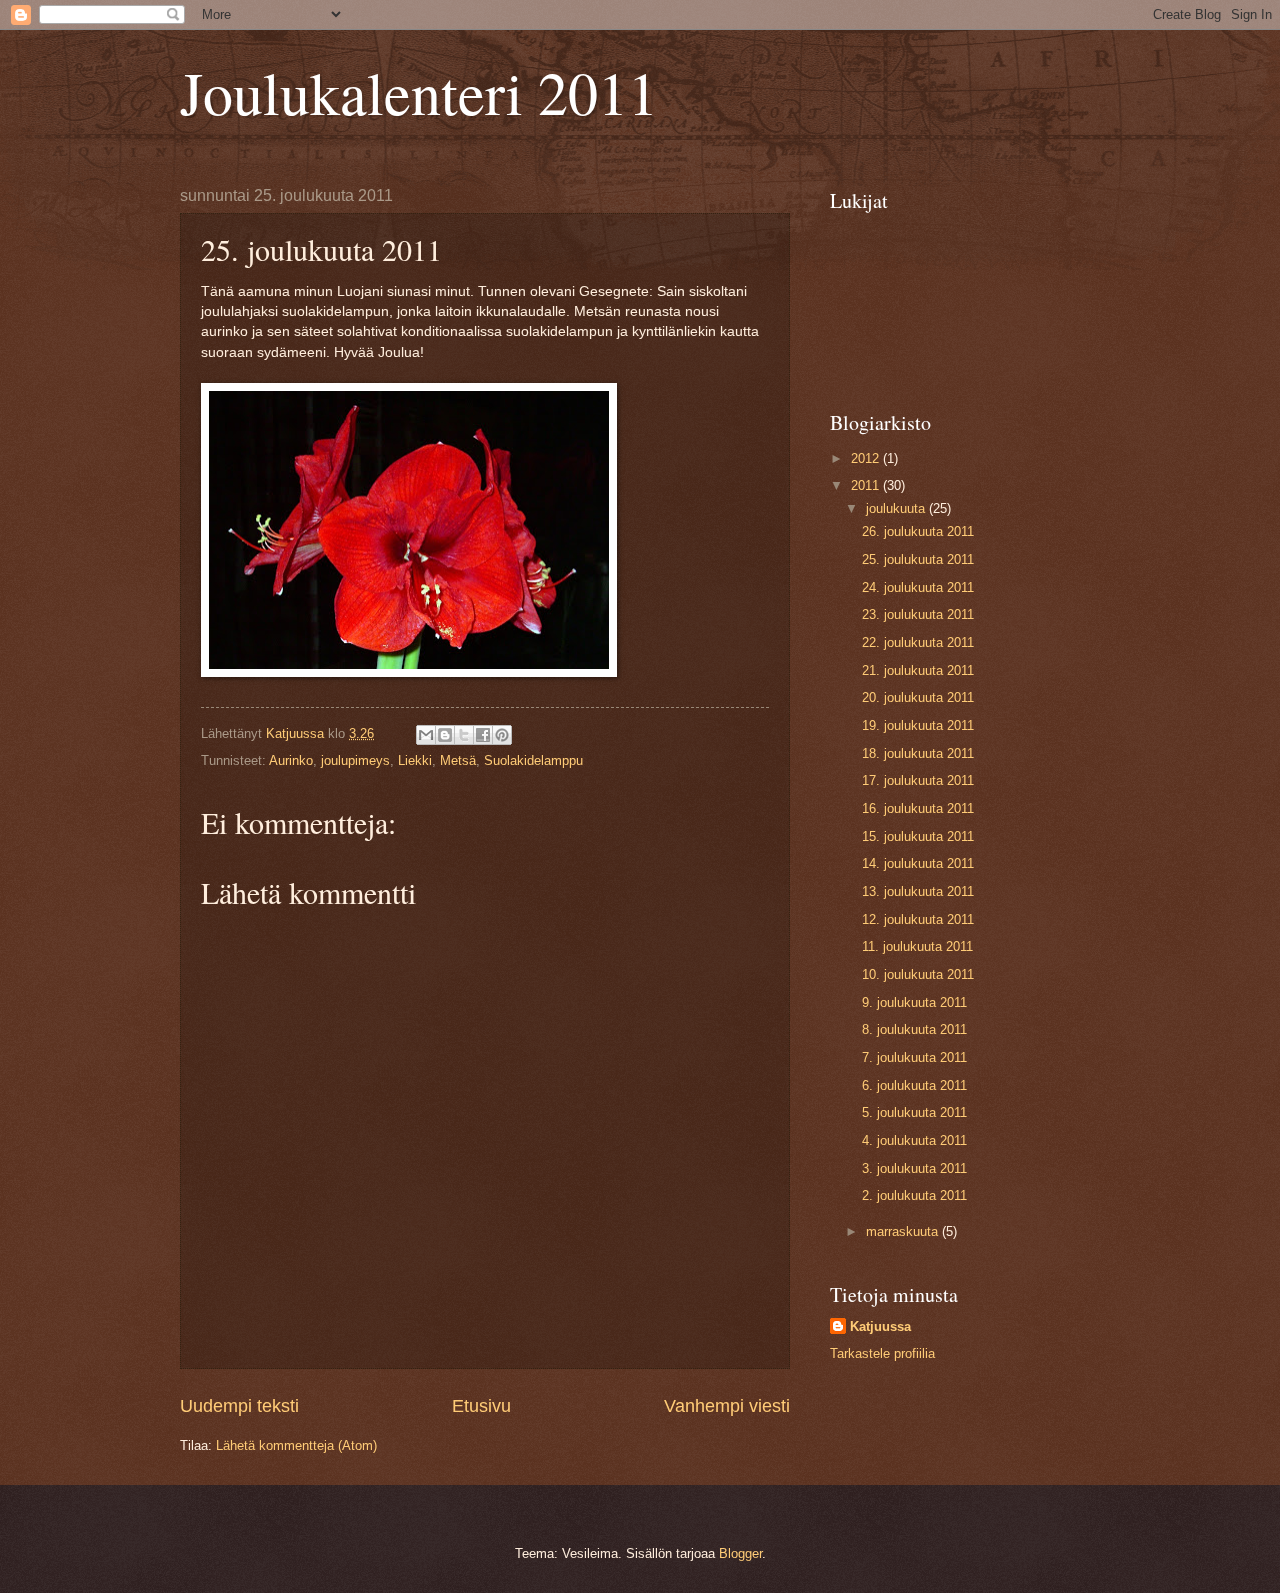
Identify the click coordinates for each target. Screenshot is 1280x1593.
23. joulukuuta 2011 (918, 614)
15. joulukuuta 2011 (918, 836)
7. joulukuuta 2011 (914, 1057)
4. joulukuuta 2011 (914, 1140)
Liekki (415, 760)
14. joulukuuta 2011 (918, 863)
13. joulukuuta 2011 (918, 891)
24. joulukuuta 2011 (918, 587)
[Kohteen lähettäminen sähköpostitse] (426, 735)
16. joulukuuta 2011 (918, 808)
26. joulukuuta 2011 (918, 531)
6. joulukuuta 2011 (914, 1085)
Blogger (740, 1553)
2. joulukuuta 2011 (914, 1195)
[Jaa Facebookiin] (483, 735)
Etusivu (481, 1406)
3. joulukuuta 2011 (914, 1168)
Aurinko (291, 760)
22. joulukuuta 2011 (918, 642)
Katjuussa (880, 1326)
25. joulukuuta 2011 (918, 559)
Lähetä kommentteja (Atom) (296, 1445)
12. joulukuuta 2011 (918, 919)
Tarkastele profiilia (882, 1353)
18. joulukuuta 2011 (918, 753)
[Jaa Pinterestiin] (502, 735)
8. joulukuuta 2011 (914, 1029)
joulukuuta (897, 508)
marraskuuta (904, 1231)
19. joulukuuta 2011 (918, 725)
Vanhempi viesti (727, 1406)
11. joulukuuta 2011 (917, 946)
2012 (867, 458)
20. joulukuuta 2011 (918, 697)
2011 (867, 485)
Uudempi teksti (239, 1406)
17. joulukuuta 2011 (918, 780)
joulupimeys (355, 760)
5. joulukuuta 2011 (914, 1112)
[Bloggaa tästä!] (445, 735)
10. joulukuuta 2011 (918, 974)
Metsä (458, 760)
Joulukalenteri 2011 (419, 92)
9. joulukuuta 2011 (914, 1002)
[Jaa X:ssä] (464, 735)
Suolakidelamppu (533, 760)
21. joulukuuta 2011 (918, 670)
